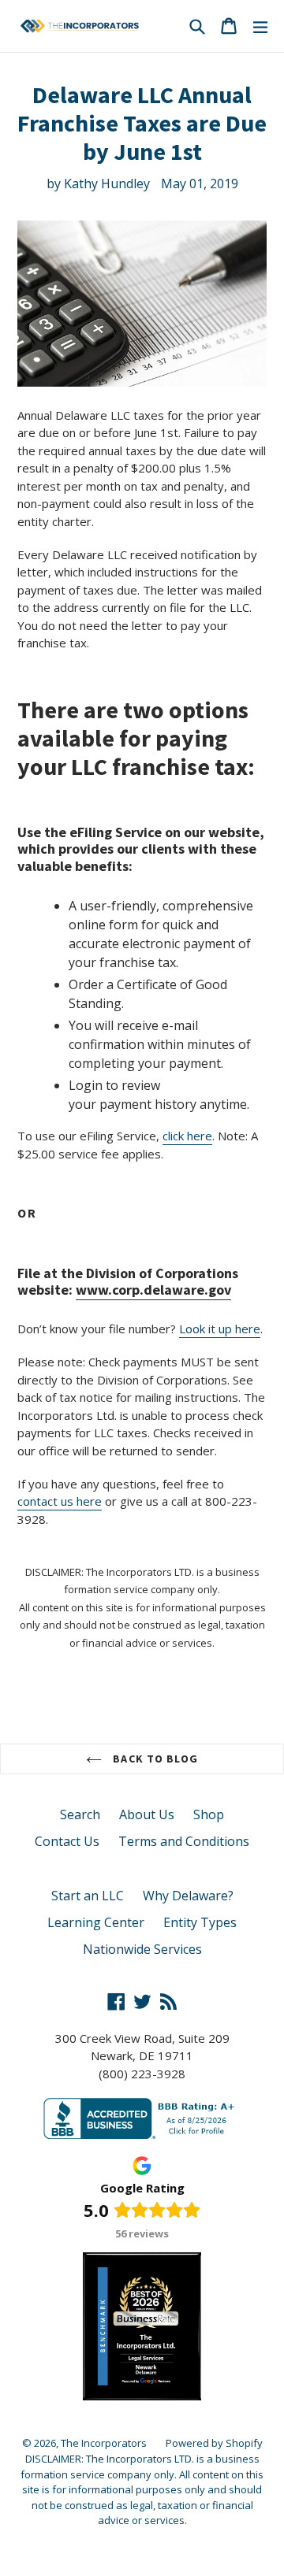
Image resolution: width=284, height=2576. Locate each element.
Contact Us (67, 1841)
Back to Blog (154, 1759)
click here (187, 1136)
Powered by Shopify (214, 2443)
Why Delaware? (188, 1896)
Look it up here (220, 1329)
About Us (147, 1814)
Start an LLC (88, 1896)
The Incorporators (104, 2443)
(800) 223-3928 (142, 2074)
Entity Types (200, 1922)
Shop (209, 1814)
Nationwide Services (142, 1949)
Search (80, 1814)
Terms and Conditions (184, 1841)
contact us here (60, 1501)
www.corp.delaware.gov (153, 1290)
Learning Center (96, 1922)
